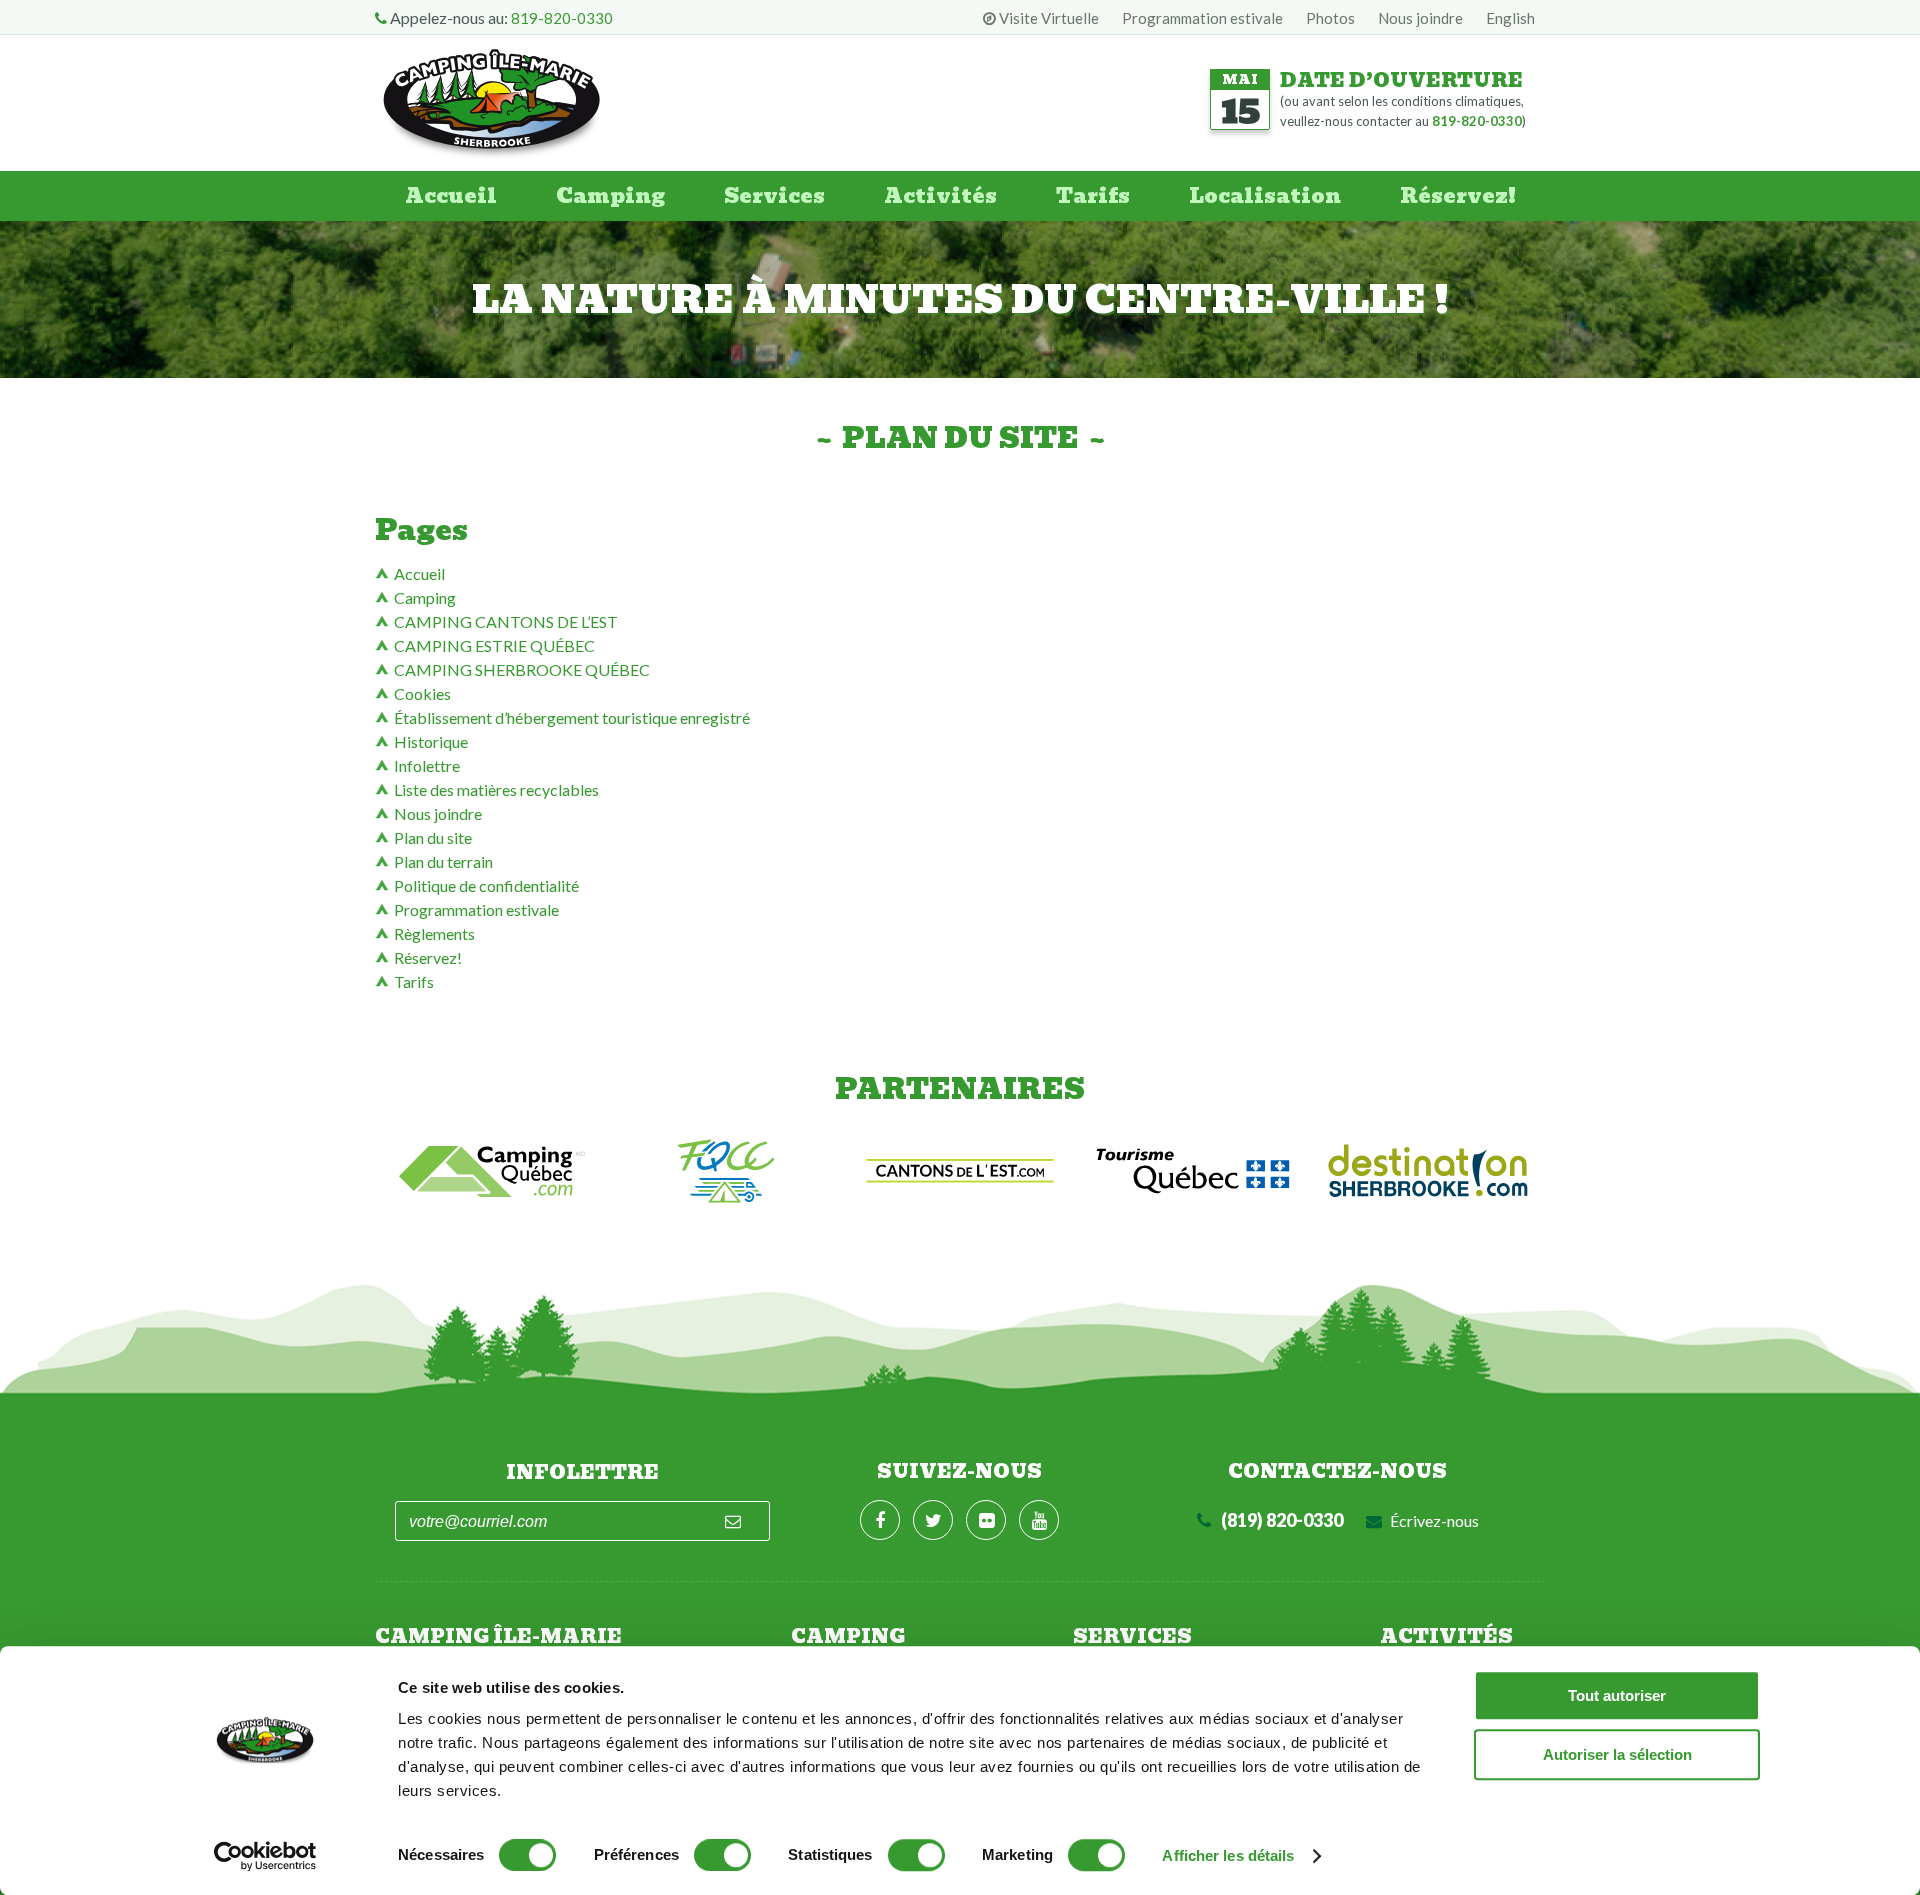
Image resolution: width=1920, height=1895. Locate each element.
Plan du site (433, 837)
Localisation (1265, 196)
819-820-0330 (562, 18)
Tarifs (1093, 196)
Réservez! (1458, 196)
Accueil (451, 196)
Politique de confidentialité (486, 885)
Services (774, 196)
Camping (610, 196)
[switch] (722, 1855)
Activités (940, 196)
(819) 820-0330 (1280, 1520)
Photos (1330, 18)
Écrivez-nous (1433, 1520)
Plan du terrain (443, 861)
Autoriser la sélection (1617, 1754)
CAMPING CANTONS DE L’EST (506, 621)
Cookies (422, 693)
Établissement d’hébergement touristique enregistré (572, 717)
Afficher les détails (1228, 1855)
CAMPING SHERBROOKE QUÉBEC (522, 669)
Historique (431, 741)
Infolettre (427, 765)
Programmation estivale (1202, 18)
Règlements (434, 933)
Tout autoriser (1617, 1695)
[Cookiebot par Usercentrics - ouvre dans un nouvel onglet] (265, 1856)
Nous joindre (1420, 18)
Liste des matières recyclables (496, 789)
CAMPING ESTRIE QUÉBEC (494, 645)
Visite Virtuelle (1047, 18)
